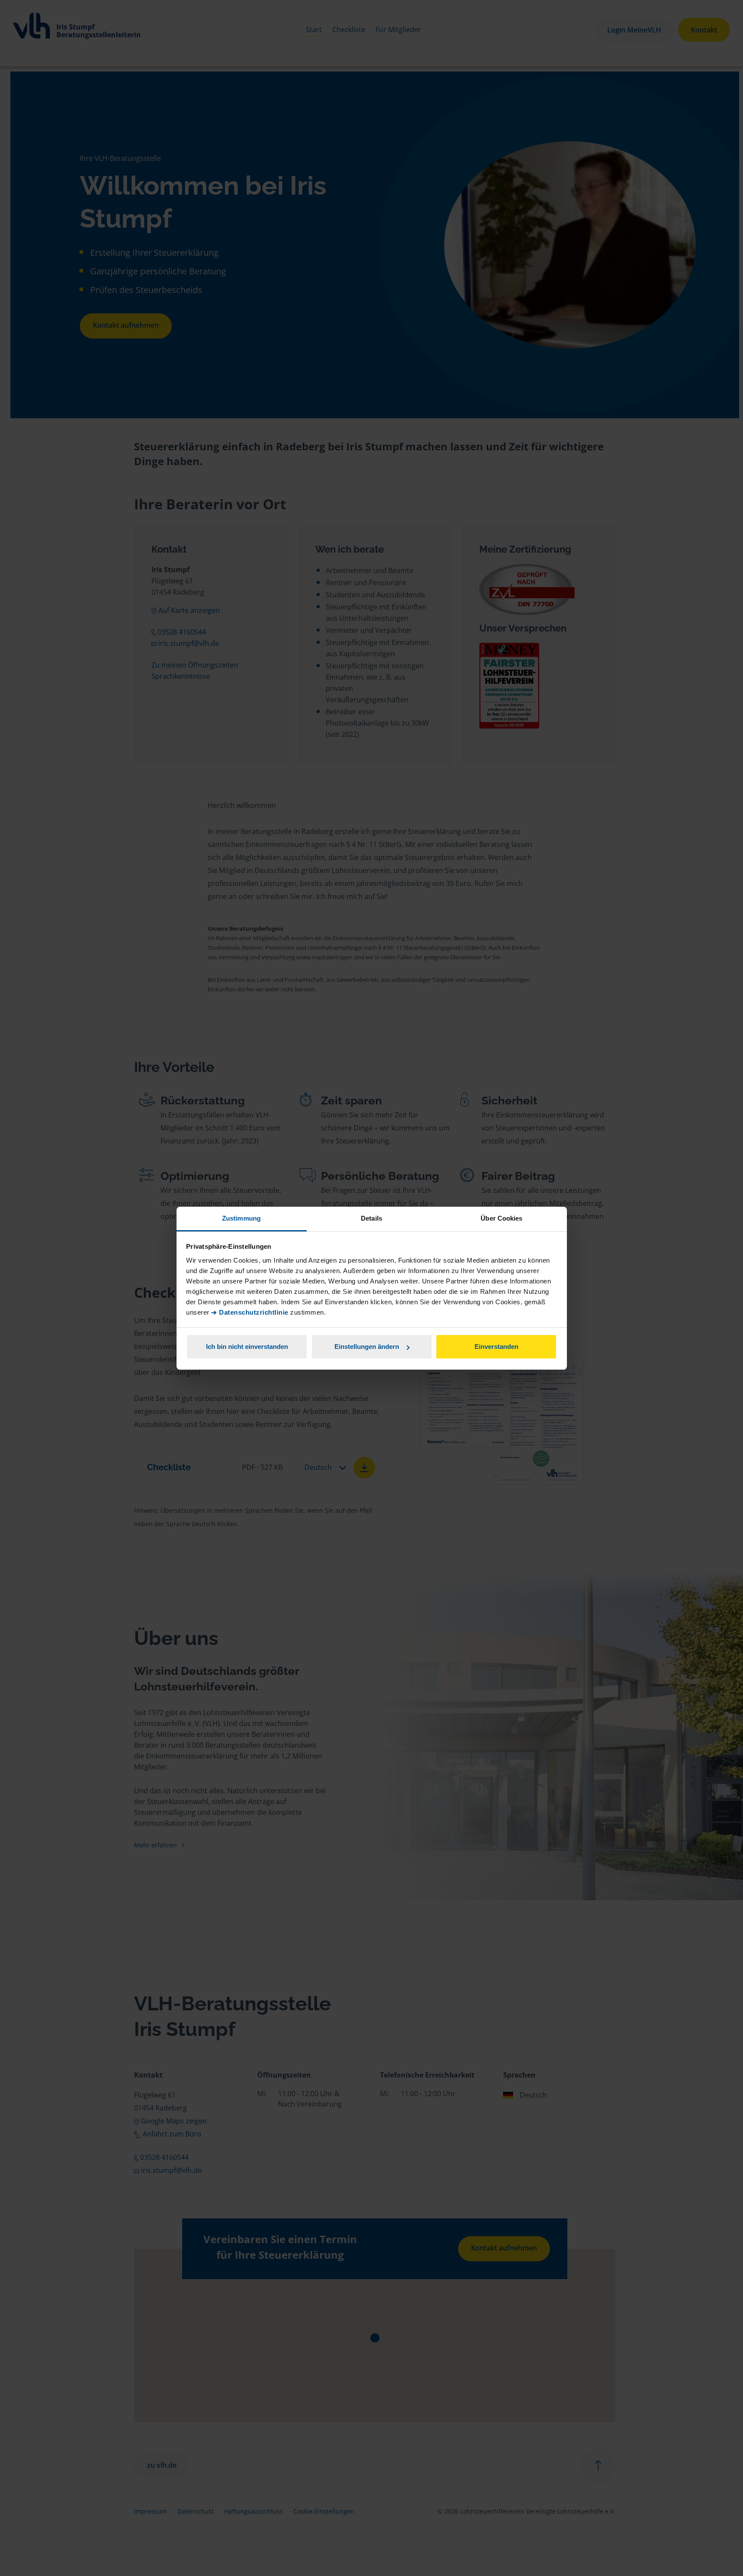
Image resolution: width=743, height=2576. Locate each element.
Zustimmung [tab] (241, 1218)
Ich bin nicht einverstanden (247, 1347)
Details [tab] (371, 1218)
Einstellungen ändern (367, 1347)
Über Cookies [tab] (501, 1218)
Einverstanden (496, 1347)
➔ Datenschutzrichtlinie (250, 1312)
